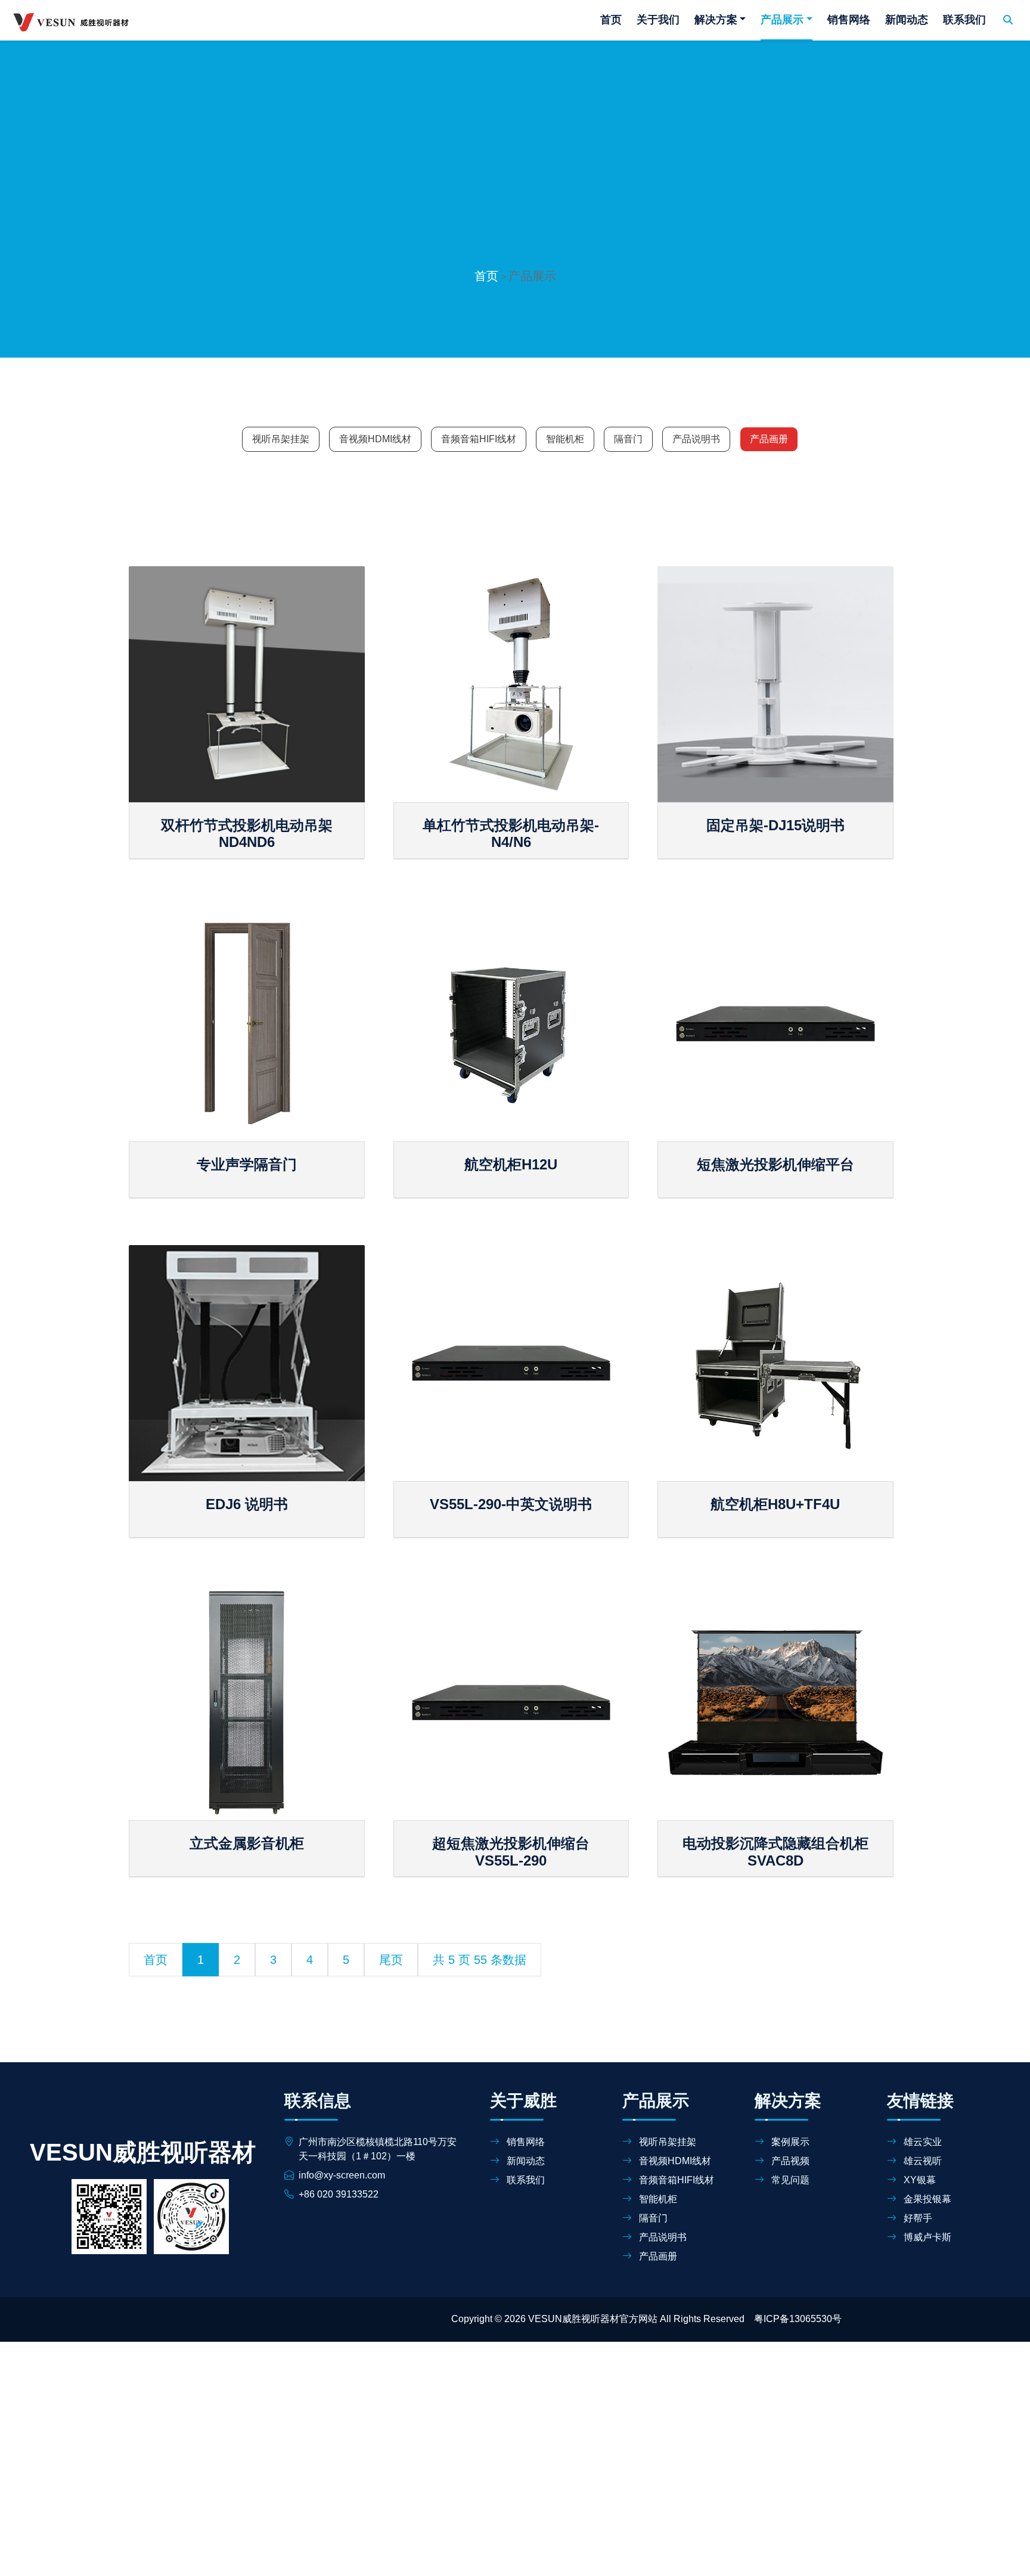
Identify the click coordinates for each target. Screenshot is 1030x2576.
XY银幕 (919, 2180)
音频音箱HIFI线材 (479, 439)
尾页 (391, 1960)
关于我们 (658, 20)
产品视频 (789, 2161)
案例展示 (789, 2142)
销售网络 (849, 20)
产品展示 (782, 20)
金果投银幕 (926, 2199)
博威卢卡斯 (926, 2237)
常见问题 (789, 2180)
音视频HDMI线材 (375, 439)
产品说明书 (696, 439)
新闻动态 (907, 20)
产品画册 (769, 439)
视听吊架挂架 (281, 439)
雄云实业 (922, 2142)
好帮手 (917, 2218)
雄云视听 (922, 2161)
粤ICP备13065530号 (798, 2319)
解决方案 (716, 20)
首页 (611, 20)
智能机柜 (565, 439)
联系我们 (964, 20)
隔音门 (628, 439)
